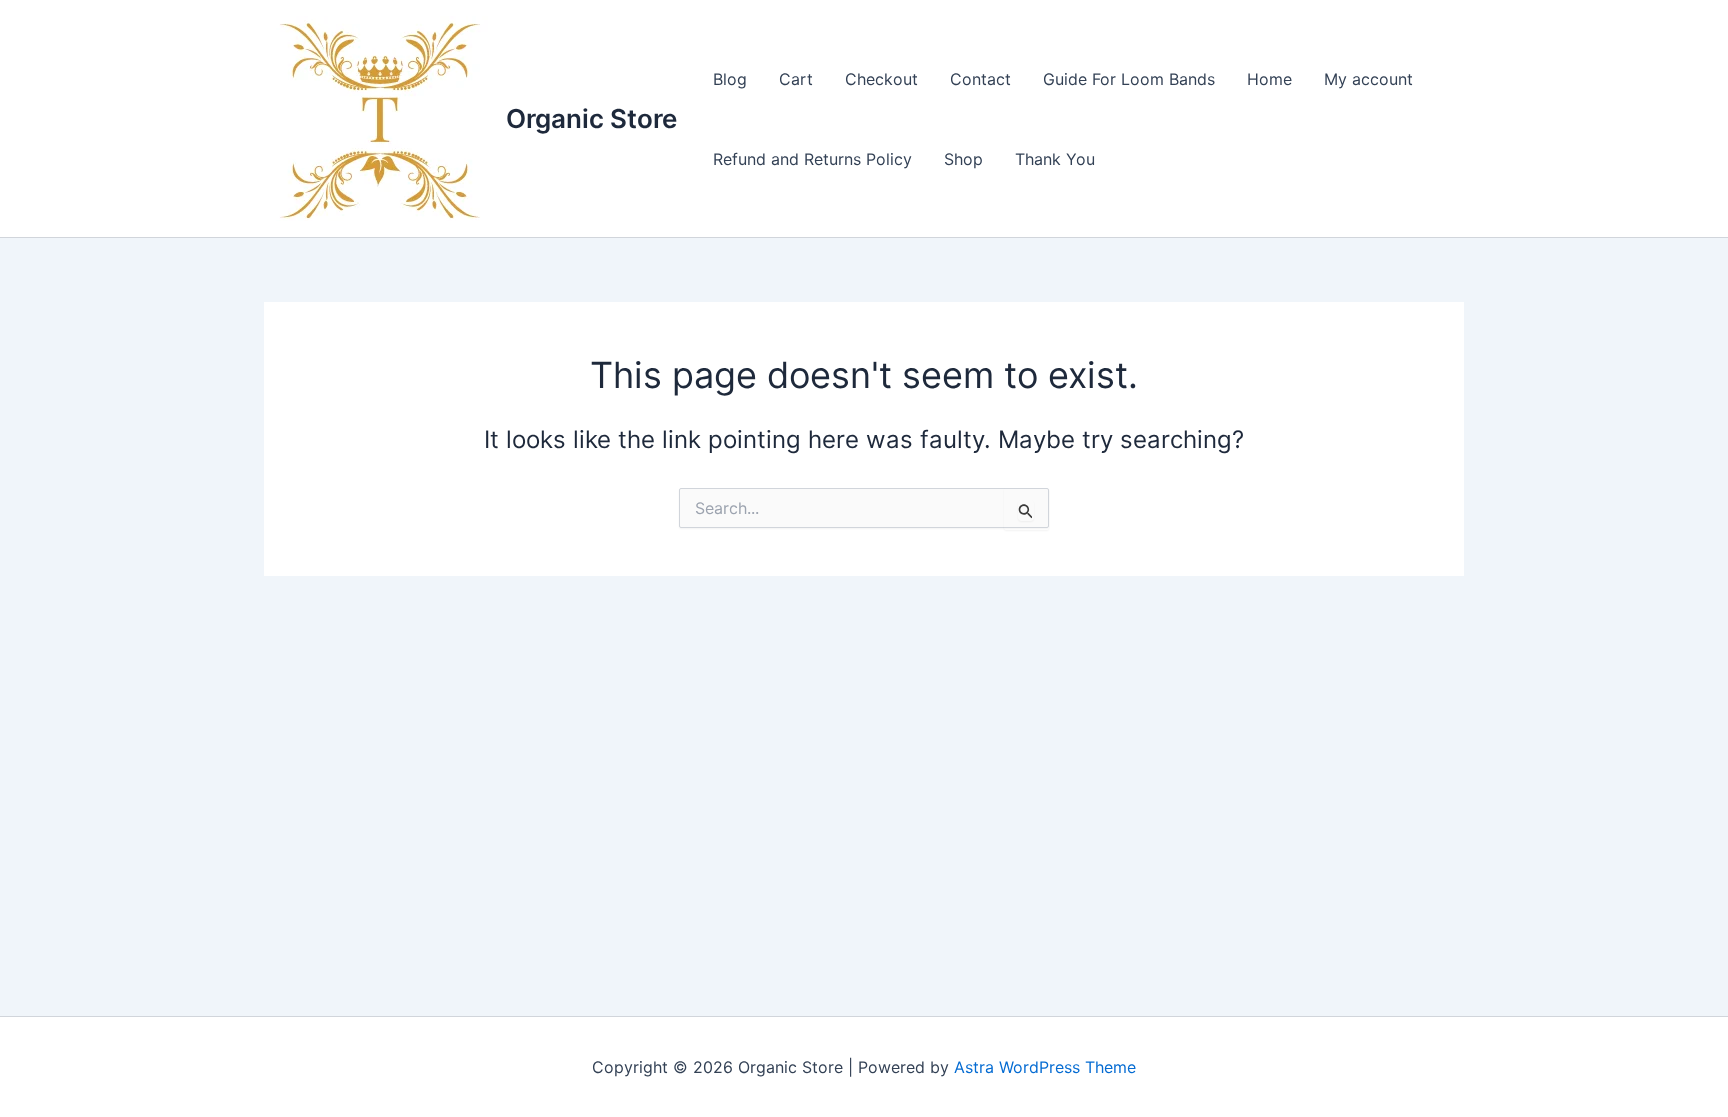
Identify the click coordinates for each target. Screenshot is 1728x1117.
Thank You (1055, 159)
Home (1269, 79)
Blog (730, 79)
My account (1368, 79)
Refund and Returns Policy (812, 159)
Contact (980, 79)
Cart (796, 79)
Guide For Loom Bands (1129, 79)
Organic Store (591, 118)
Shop (963, 159)
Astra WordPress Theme (1045, 1067)
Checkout (881, 79)
